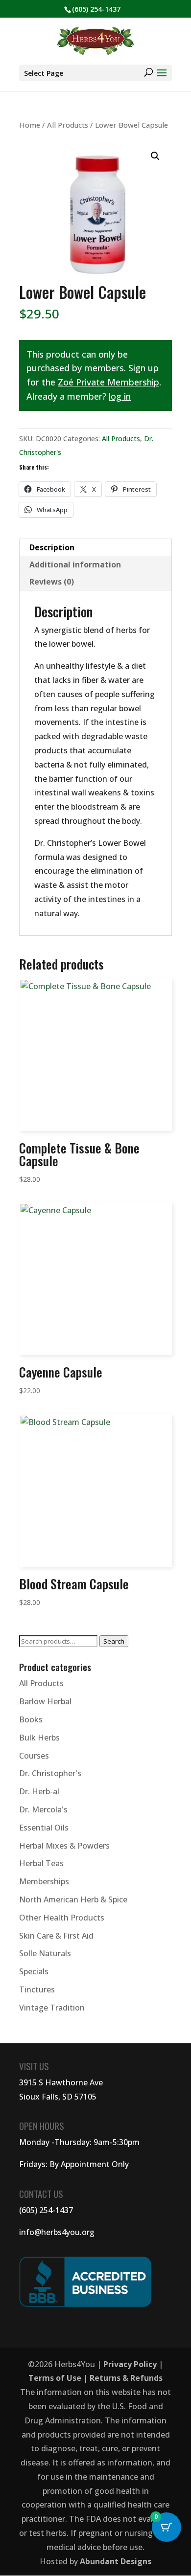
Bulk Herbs (39, 1738)
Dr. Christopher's (50, 1773)
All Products (68, 125)
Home (30, 125)
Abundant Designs (116, 2561)
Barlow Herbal (45, 1701)
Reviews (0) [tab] (52, 582)
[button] (155, 156)
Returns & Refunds (126, 2378)
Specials (34, 1971)
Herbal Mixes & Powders (64, 1846)
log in (120, 396)
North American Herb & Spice (73, 1899)
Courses (34, 1756)
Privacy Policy (130, 2364)
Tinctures (37, 1989)
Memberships (44, 1881)
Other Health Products (62, 1918)
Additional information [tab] (75, 565)
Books (31, 1719)
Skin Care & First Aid (56, 1936)
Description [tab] (52, 547)
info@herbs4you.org (57, 2232)
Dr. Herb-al (39, 1791)
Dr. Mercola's (43, 1809)
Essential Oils (44, 1828)
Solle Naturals (45, 1953)
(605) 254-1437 (46, 2210)
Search (114, 1641)
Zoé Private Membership (108, 382)
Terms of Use (55, 2378)
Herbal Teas (41, 1863)
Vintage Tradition (52, 2008)
